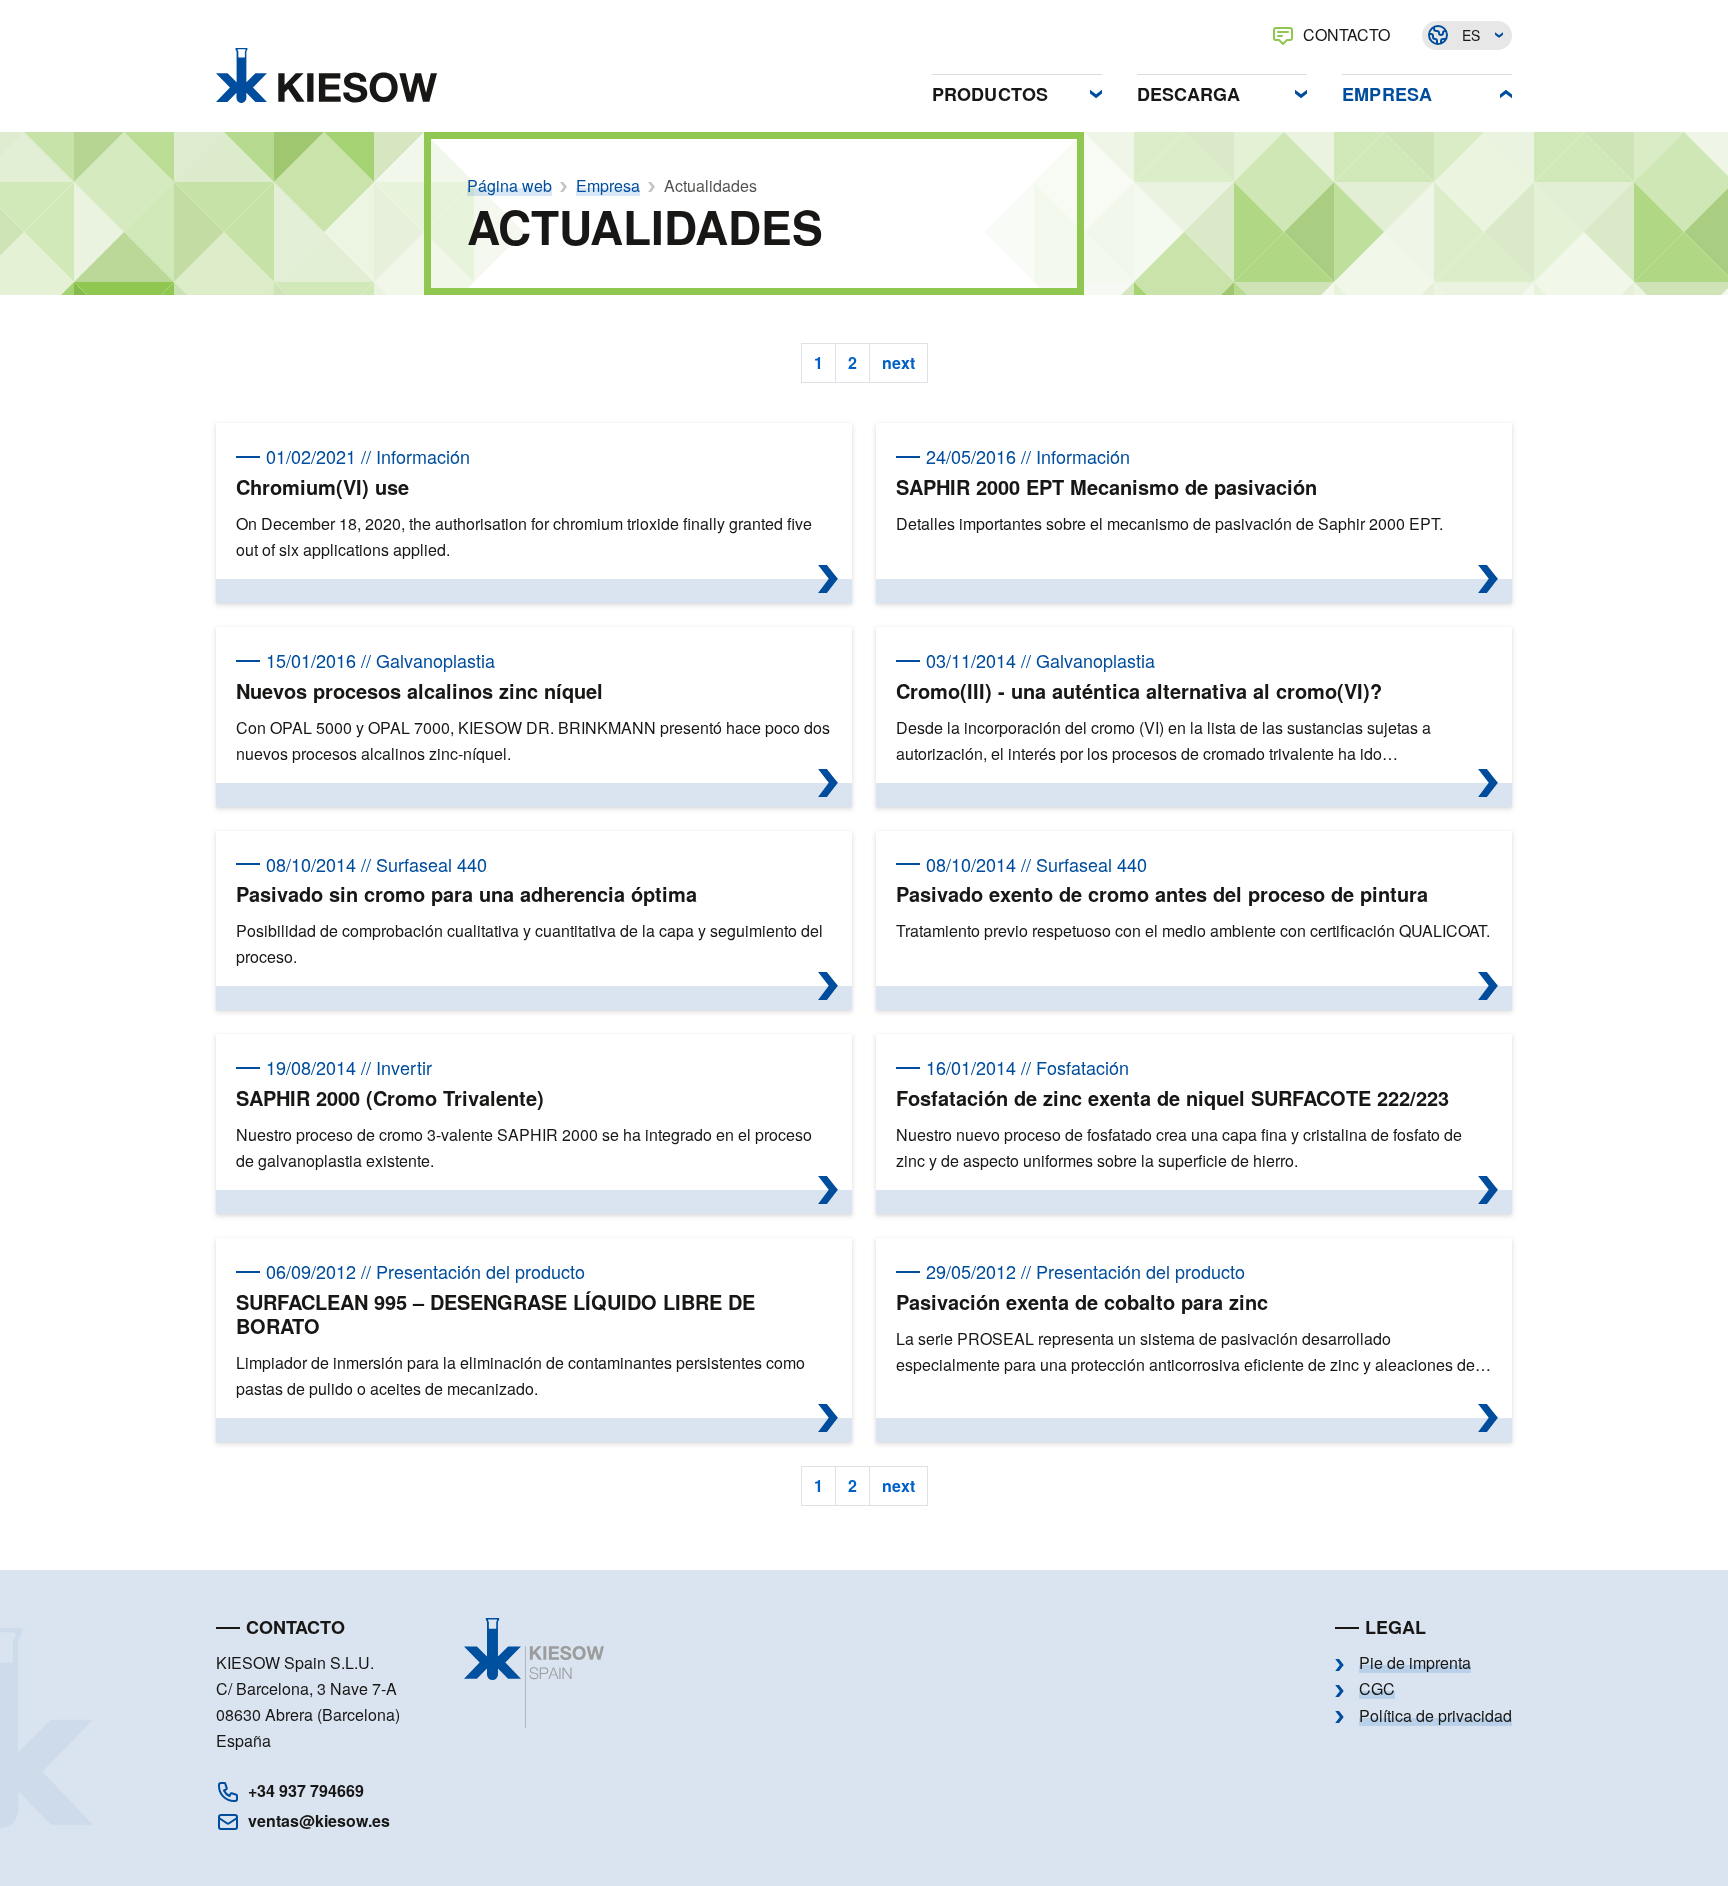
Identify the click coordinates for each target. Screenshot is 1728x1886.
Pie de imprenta (1415, 1663)
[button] (1017, 88)
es (1471, 35)
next (898, 362)
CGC (1377, 1689)
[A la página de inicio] (326, 75)
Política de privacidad (1435, 1716)
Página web (509, 186)
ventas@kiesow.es (319, 1820)
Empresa (608, 186)
